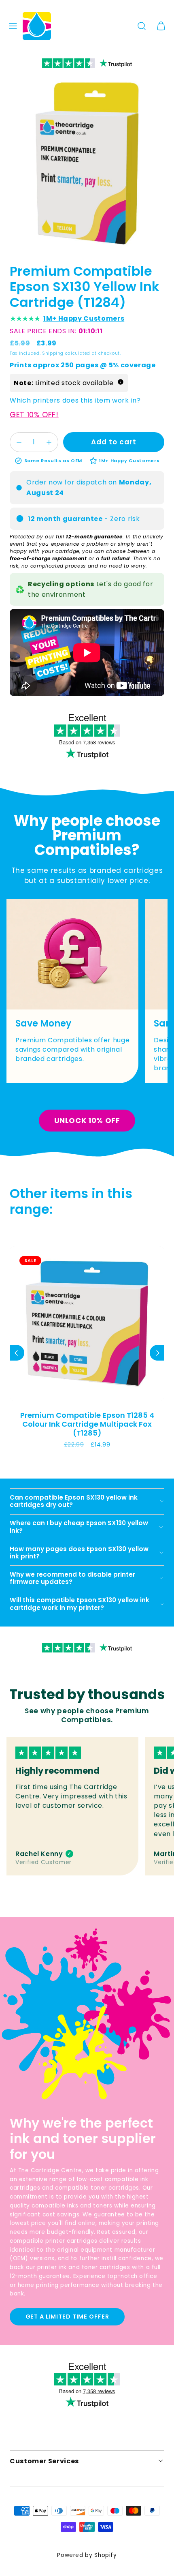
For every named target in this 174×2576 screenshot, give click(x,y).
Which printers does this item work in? (75, 400)
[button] (13, 26)
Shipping (53, 353)
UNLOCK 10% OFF (87, 1120)
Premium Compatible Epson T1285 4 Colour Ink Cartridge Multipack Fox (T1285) (87, 1424)
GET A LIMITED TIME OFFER (67, 2317)
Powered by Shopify (87, 2555)
